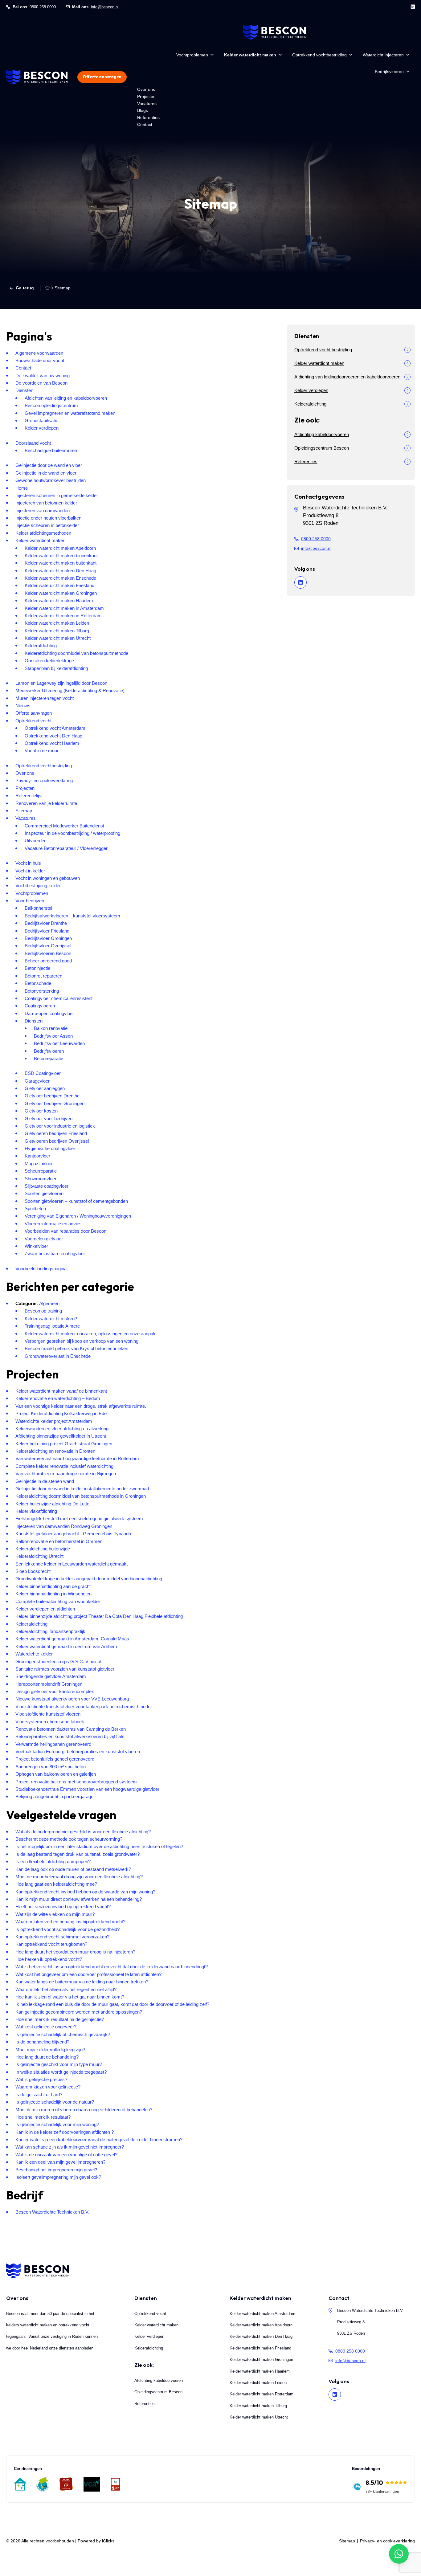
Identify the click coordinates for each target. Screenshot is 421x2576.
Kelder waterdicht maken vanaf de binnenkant (61, 1391)
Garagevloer (37, 1081)
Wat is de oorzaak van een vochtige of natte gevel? (66, 2155)
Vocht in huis (28, 863)
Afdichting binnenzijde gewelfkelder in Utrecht (61, 1436)
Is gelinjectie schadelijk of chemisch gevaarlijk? (63, 2034)
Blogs (143, 110)
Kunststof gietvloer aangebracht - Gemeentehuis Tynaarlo (73, 1534)
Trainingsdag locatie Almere (52, 1326)
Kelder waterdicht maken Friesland (59, 585)
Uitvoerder (35, 841)
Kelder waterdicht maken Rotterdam (262, 2394)
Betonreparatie (49, 1058)
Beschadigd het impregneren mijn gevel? (56, 2170)
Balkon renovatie (51, 1028)
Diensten (24, 390)
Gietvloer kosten (41, 1111)
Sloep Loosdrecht (33, 1571)
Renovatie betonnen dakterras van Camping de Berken (71, 1729)
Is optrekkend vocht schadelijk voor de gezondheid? (67, 1929)
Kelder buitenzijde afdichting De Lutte (52, 1504)
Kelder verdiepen (42, 428)
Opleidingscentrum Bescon (322, 448)
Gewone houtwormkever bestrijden (51, 480)
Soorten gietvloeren (44, 1193)
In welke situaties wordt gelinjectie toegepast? (61, 2072)
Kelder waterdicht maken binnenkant (61, 555)
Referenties (148, 117)
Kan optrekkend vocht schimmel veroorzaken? (62, 1937)
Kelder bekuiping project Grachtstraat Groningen (64, 1444)
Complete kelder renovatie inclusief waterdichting (64, 1466)
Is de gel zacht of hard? (39, 2094)
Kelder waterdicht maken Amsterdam (262, 2313)
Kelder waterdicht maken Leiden (57, 623)
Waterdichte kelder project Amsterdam (54, 1421)
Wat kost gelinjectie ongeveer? (46, 2027)
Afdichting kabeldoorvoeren (322, 434)
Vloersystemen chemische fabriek (50, 1722)
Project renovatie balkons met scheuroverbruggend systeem (76, 1782)
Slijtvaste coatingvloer (47, 1186)
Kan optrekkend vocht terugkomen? (51, 1944)
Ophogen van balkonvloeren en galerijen (56, 1774)
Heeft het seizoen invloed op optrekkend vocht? (63, 1906)
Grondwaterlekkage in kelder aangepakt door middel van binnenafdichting (89, 1579)
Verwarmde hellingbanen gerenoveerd (53, 1744)
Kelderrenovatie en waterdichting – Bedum (58, 1398)
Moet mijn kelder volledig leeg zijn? (50, 2049)
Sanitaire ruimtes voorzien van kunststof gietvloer (65, 1669)
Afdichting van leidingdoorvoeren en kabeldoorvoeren (347, 377)
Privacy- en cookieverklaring (44, 780)
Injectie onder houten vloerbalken (48, 518)
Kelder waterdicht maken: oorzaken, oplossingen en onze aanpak (90, 1334)
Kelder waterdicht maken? (51, 1319)
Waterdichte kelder (34, 1654)
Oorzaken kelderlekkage (49, 661)
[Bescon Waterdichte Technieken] (37, 77)
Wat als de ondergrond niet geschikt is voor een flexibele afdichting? (83, 1832)
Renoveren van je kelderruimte (46, 803)
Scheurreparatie (41, 1171)
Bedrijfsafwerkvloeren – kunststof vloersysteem (72, 916)
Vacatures (147, 104)
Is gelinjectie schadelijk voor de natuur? (55, 2102)
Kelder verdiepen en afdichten (45, 1609)
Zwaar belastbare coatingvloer (55, 1253)
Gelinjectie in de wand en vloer (46, 473)
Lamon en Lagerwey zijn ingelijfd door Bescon (61, 683)
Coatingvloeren (40, 1006)
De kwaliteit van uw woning (43, 376)
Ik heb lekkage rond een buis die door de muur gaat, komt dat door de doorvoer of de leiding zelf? (112, 2004)
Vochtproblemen (192, 55)
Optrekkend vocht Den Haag (53, 736)
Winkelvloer (36, 1246)
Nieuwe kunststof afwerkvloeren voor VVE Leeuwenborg (72, 1699)
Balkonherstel (38, 908)
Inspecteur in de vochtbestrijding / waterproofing (72, 833)
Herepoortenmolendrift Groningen (49, 1684)
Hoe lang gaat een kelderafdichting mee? (56, 1884)
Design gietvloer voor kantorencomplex (55, 1691)
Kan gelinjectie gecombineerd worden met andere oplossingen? (79, 2012)
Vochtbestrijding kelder (38, 886)
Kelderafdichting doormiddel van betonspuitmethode (76, 653)
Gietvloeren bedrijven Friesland (56, 1133)
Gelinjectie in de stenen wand (45, 1481)
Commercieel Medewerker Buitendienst (64, 826)
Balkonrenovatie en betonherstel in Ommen (59, 1541)
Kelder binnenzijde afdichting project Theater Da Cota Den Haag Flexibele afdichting (99, 1616)
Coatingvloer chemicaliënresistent (59, 998)
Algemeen (49, 1303)
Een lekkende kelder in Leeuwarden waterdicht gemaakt (72, 1564)
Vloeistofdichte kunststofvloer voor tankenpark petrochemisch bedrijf (84, 1706)
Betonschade (38, 983)
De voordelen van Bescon (41, 383)
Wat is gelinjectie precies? (41, 2079)
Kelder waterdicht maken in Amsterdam (64, 608)
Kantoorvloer (37, 1156)
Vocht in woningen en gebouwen (48, 878)
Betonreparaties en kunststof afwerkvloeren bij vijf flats (70, 1736)
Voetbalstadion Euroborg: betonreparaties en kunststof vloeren (78, 1751)
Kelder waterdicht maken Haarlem (59, 600)
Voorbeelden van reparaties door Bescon (65, 1231)
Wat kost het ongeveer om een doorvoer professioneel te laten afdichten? (88, 1974)
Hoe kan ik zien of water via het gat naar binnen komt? (70, 1997)
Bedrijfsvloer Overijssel (48, 946)
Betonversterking (42, 991)
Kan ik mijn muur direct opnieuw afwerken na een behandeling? (79, 1899)
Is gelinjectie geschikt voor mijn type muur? (59, 2064)
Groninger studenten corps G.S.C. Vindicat (58, 1662)
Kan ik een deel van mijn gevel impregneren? (60, 2162)
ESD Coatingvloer (43, 1073)
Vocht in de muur (42, 751)
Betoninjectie (37, 968)
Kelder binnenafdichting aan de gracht (53, 1586)
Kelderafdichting (41, 645)
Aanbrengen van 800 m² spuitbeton (51, 1767)
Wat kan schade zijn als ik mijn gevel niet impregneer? (70, 2147)
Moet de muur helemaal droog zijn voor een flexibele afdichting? (79, 1877)
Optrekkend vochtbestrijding (319, 55)
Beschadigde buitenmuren (51, 450)
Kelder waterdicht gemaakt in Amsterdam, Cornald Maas (72, 1639)
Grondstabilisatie (41, 420)
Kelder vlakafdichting (36, 1511)
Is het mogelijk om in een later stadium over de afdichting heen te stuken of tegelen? (99, 1846)
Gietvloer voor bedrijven (49, 1119)
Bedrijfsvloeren (389, 71)
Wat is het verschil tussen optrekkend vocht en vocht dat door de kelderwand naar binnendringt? (112, 1967)
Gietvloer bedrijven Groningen (55, 1103)
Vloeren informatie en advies (53, 1224)
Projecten (146, 96)
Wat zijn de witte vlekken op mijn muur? (55, 1914)
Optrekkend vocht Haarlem (52, 743)
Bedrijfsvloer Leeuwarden (59, 1043)
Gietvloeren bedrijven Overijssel (57, 1141)
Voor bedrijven (30, 901)
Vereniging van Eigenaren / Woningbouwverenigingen (78, 1216)
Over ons (146, 89)
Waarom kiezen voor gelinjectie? (48, 2087)
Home (22, 488)
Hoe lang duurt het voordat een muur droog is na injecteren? (75, 1952)
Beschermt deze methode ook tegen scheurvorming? (69, 1839)
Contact (145, 125)
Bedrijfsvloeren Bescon (48, 953)
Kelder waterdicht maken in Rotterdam (63, 616)
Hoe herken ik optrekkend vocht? (49, 1959)
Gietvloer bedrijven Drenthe (52, 1096)
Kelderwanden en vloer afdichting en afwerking (62, 1429)
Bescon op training (43, 1311)
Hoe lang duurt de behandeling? (47, 2057)
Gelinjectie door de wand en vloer (49, 465)
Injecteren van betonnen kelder (46, 503)
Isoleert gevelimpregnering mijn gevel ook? (58, 2177)
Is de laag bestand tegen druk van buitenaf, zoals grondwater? (78, 1854)
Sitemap (24, 811)
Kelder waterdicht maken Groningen (61, 593)
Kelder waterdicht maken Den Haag (60, 571)
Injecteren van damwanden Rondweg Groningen (64, 1526)
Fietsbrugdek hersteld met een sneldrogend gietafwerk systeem (79, 1519)
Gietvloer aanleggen (45, 1088)
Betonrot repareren (43, 976)
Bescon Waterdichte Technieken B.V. (52, 2212)
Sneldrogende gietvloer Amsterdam (51, 1676)
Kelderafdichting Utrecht (39, 1556)
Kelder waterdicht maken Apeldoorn (60, 548)
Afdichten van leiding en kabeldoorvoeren (66, 398)
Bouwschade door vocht (40, 360)
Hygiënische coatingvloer (50, 1148)
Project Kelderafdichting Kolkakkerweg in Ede (61, 1413)
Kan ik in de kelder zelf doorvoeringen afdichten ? (65, 2132)
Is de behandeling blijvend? (42, 2042)
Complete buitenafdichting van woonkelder (58, 1601)
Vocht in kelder (30, 871)
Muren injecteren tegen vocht (45, 698)
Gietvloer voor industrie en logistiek (60, 1126)
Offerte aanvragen (102, 77)
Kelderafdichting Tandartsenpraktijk (50, 1631)
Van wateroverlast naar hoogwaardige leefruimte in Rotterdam (77, 1458)
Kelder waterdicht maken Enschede (60, 578)
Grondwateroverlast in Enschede (58, 1356)
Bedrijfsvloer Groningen (48, 938)
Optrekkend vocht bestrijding (323, 350)
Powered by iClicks (96, 2541)
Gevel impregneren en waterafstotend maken (70, 413)
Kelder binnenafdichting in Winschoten (53, 1594)
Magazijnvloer (39, 1163)
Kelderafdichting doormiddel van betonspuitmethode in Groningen (81, 1496)
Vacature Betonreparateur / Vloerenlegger (66, 848)
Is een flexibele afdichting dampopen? (53, 1862)
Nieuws (23, 706)
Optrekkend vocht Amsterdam (55, 728)
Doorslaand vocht (33, 443)
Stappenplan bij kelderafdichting (56, 668)
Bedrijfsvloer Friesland (47, 931)
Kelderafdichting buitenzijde (43, 1549)
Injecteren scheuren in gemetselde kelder (57, 495)
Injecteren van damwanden (43, 510)
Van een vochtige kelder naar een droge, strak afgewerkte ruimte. (81, 1406)
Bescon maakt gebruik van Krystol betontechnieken (76, 1348)
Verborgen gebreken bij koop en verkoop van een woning (82, 1341)
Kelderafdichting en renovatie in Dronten (55, 1451)
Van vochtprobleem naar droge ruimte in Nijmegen (66, 1474)
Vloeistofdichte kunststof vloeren (48, 1714)
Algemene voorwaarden (39, 353)
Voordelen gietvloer (44, 1239)
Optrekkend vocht (33, 721)
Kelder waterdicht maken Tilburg (57, 631)
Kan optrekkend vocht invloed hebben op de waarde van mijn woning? (85, 1892)
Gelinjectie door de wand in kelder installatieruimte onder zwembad (82, 1489)
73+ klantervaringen (382, 2492)
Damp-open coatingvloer (49, 1013)
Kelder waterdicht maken (250, 55)
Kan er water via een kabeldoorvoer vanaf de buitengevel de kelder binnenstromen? (99, 2139)
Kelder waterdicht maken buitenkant (61, 563)
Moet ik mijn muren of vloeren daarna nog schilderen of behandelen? (84, 2110)
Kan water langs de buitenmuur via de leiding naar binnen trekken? (82, 1982)
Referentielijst (29, 796)
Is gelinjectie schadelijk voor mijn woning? (57, 2124)
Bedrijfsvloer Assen (53, 1036)
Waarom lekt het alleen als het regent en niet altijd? (66, 1989)
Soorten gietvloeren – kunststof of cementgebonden (76, 1201)
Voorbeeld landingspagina (41, 1269)
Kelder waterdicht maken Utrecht (58, 638)
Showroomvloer (41, 1179)
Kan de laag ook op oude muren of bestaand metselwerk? (73, 1869)
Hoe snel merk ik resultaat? (43, 2117)
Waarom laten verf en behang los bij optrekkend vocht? (70, 1922)
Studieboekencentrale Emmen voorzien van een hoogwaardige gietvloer (87, 1789)
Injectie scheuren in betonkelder (47, 525)
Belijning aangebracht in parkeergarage (54, 1796)
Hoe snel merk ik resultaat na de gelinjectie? (60, 2019)
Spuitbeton (35, 1208)
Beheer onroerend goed (48, 961)
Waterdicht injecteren (383, 55)
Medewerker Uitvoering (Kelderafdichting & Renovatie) (70, 690)
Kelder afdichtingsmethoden (43, 533)
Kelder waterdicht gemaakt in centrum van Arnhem (66, 1646)
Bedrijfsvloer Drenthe (46, 923)
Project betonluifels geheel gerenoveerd (55, 1759)
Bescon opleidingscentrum (51, 405)
